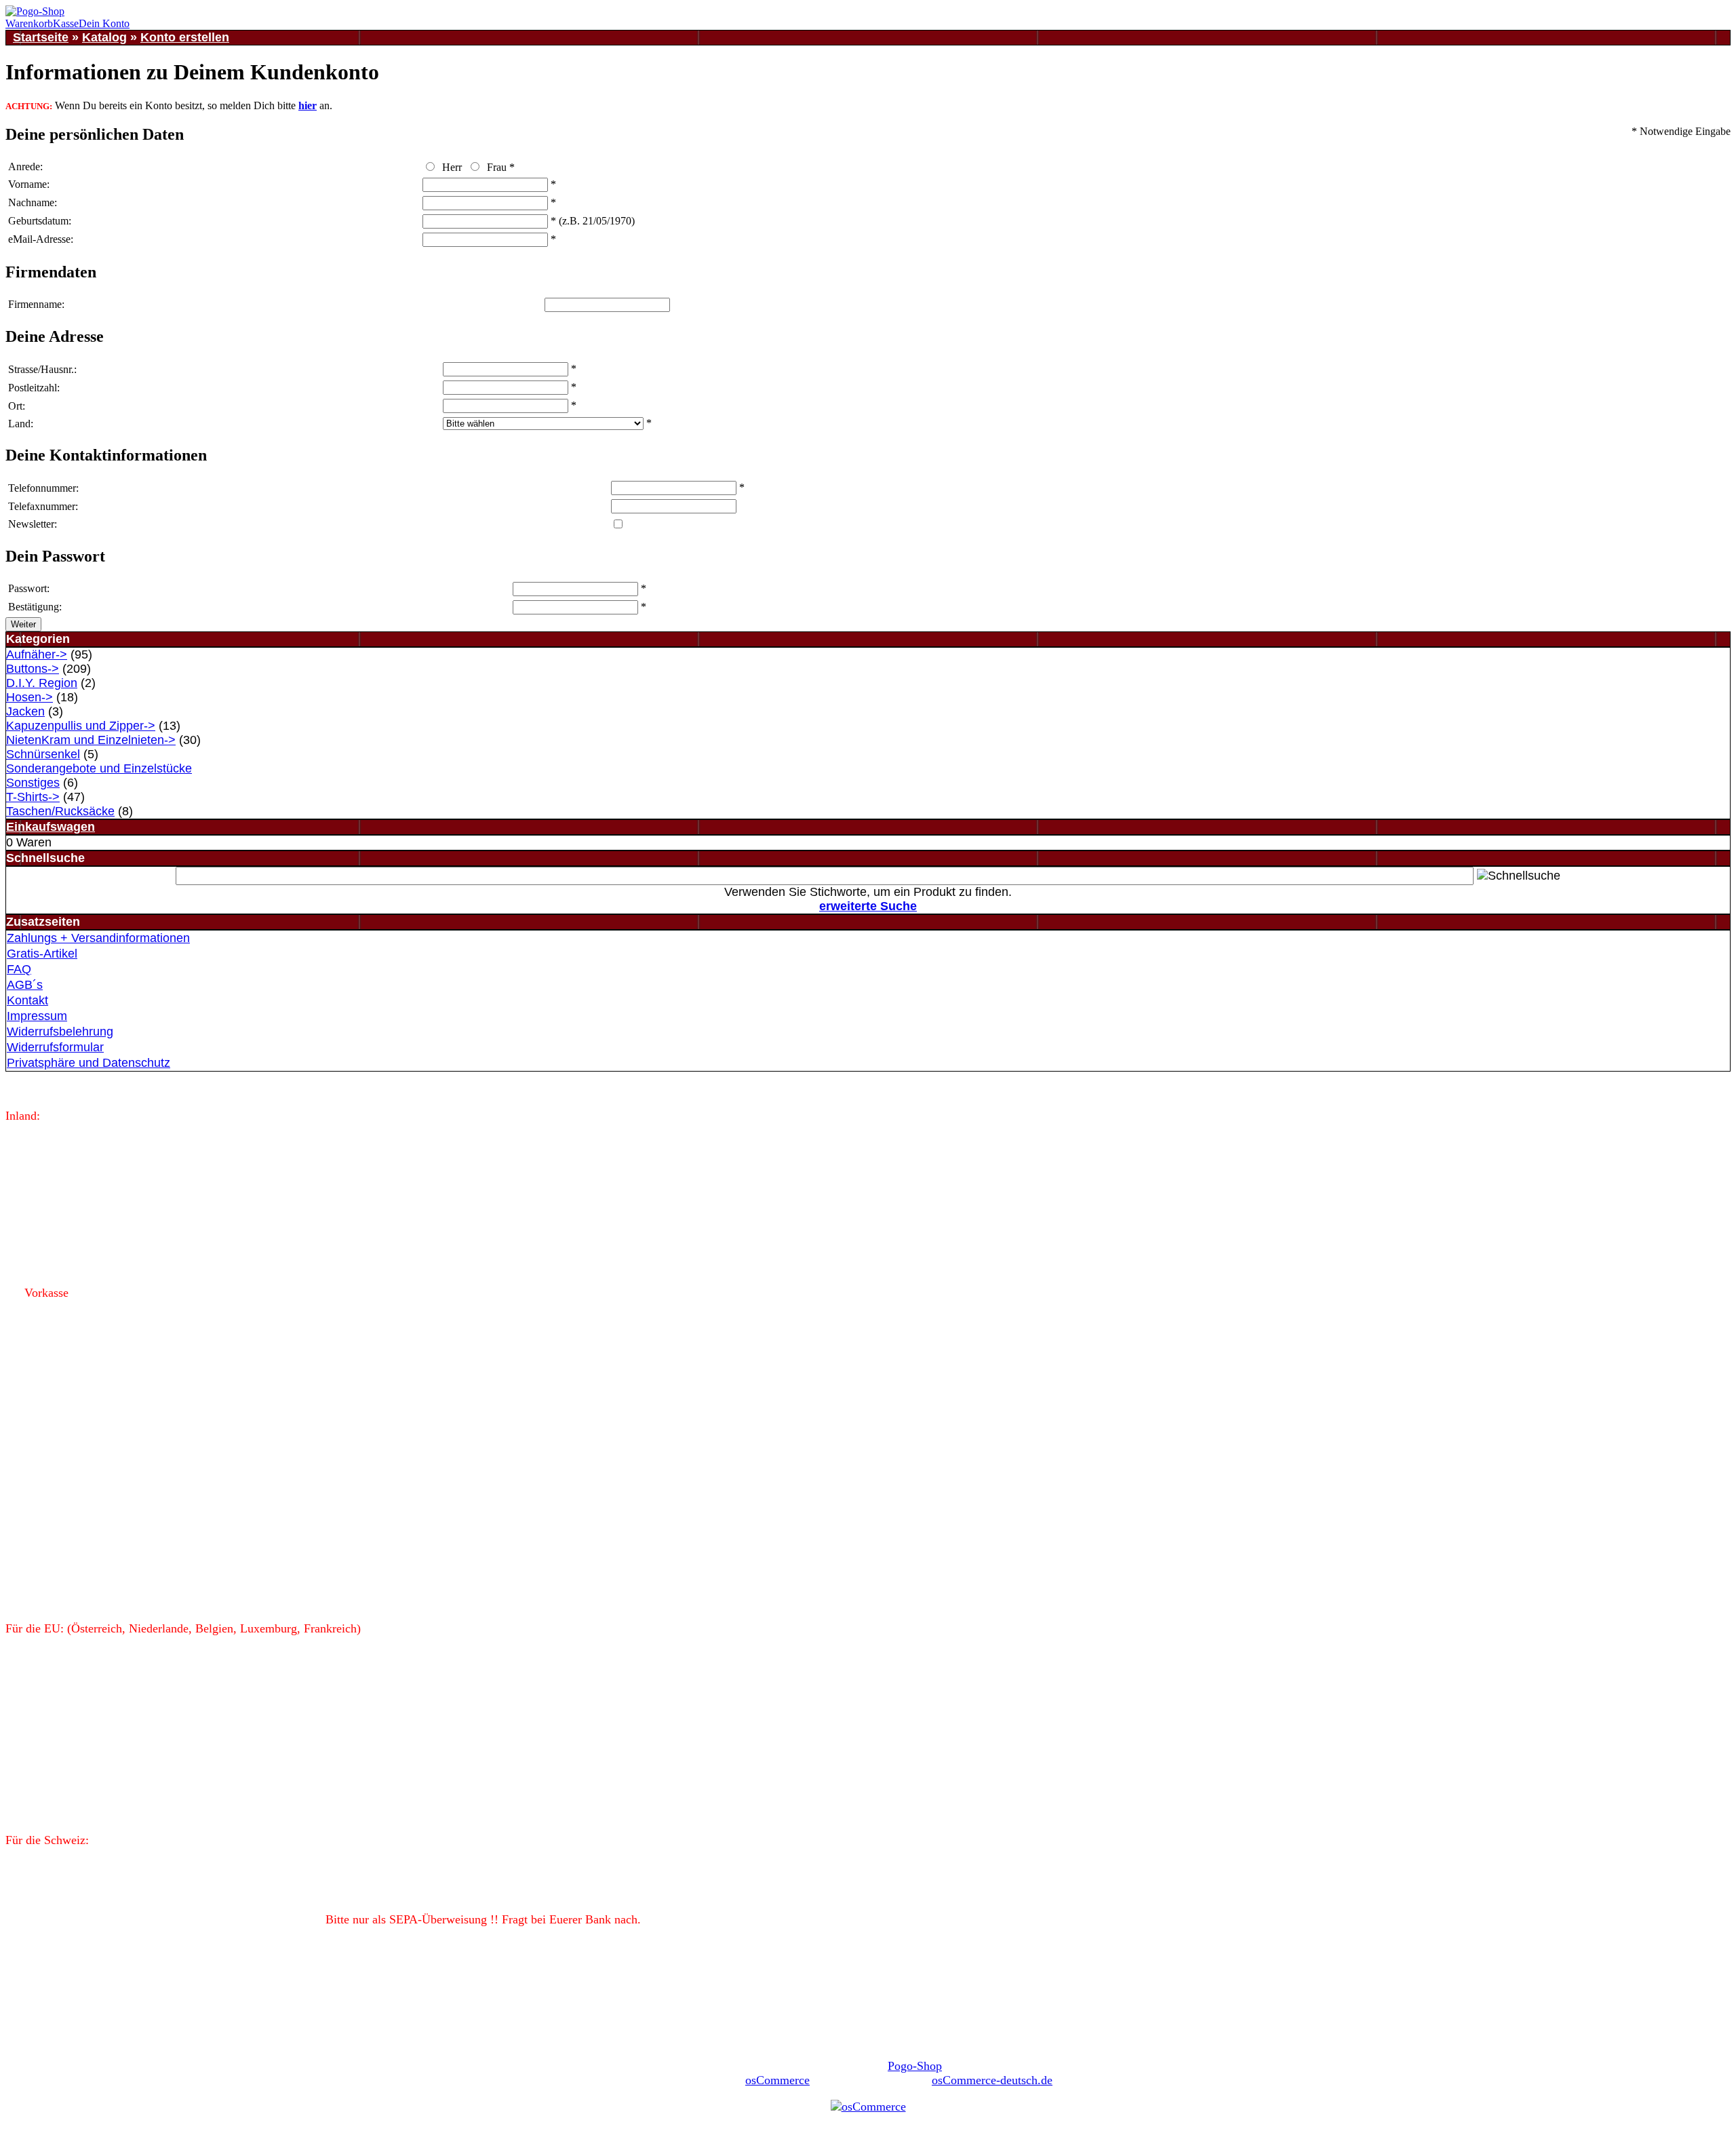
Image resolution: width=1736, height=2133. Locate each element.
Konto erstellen (185, 37)
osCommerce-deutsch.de (992, 2080)
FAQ (19, 969)
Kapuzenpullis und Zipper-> (81, 726)
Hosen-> (29, 697)
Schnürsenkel (43, 754)
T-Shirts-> (33, 797)
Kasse (66, 23)
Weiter (23, 624)
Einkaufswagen (51, 827)
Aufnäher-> (37, 654)
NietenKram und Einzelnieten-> (91, 740)
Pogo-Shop (915, 2066)
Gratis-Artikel (42, 954)
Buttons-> (33, 669)
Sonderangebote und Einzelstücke (99, 768)
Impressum (37, 1016)
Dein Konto (104, 23)
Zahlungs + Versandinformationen (98, 938)
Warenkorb (29, 23)
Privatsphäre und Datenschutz (88, 1063)
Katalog (104, 37)
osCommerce (777, 2080)
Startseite (41, 37)
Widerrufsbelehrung (60, 1032)
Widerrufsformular (55, 1047)
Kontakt (27, 1000)
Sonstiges (33, 783)
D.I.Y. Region (42, 683)
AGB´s (25, 985)
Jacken (25, 711)
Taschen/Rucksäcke (60, 811)
